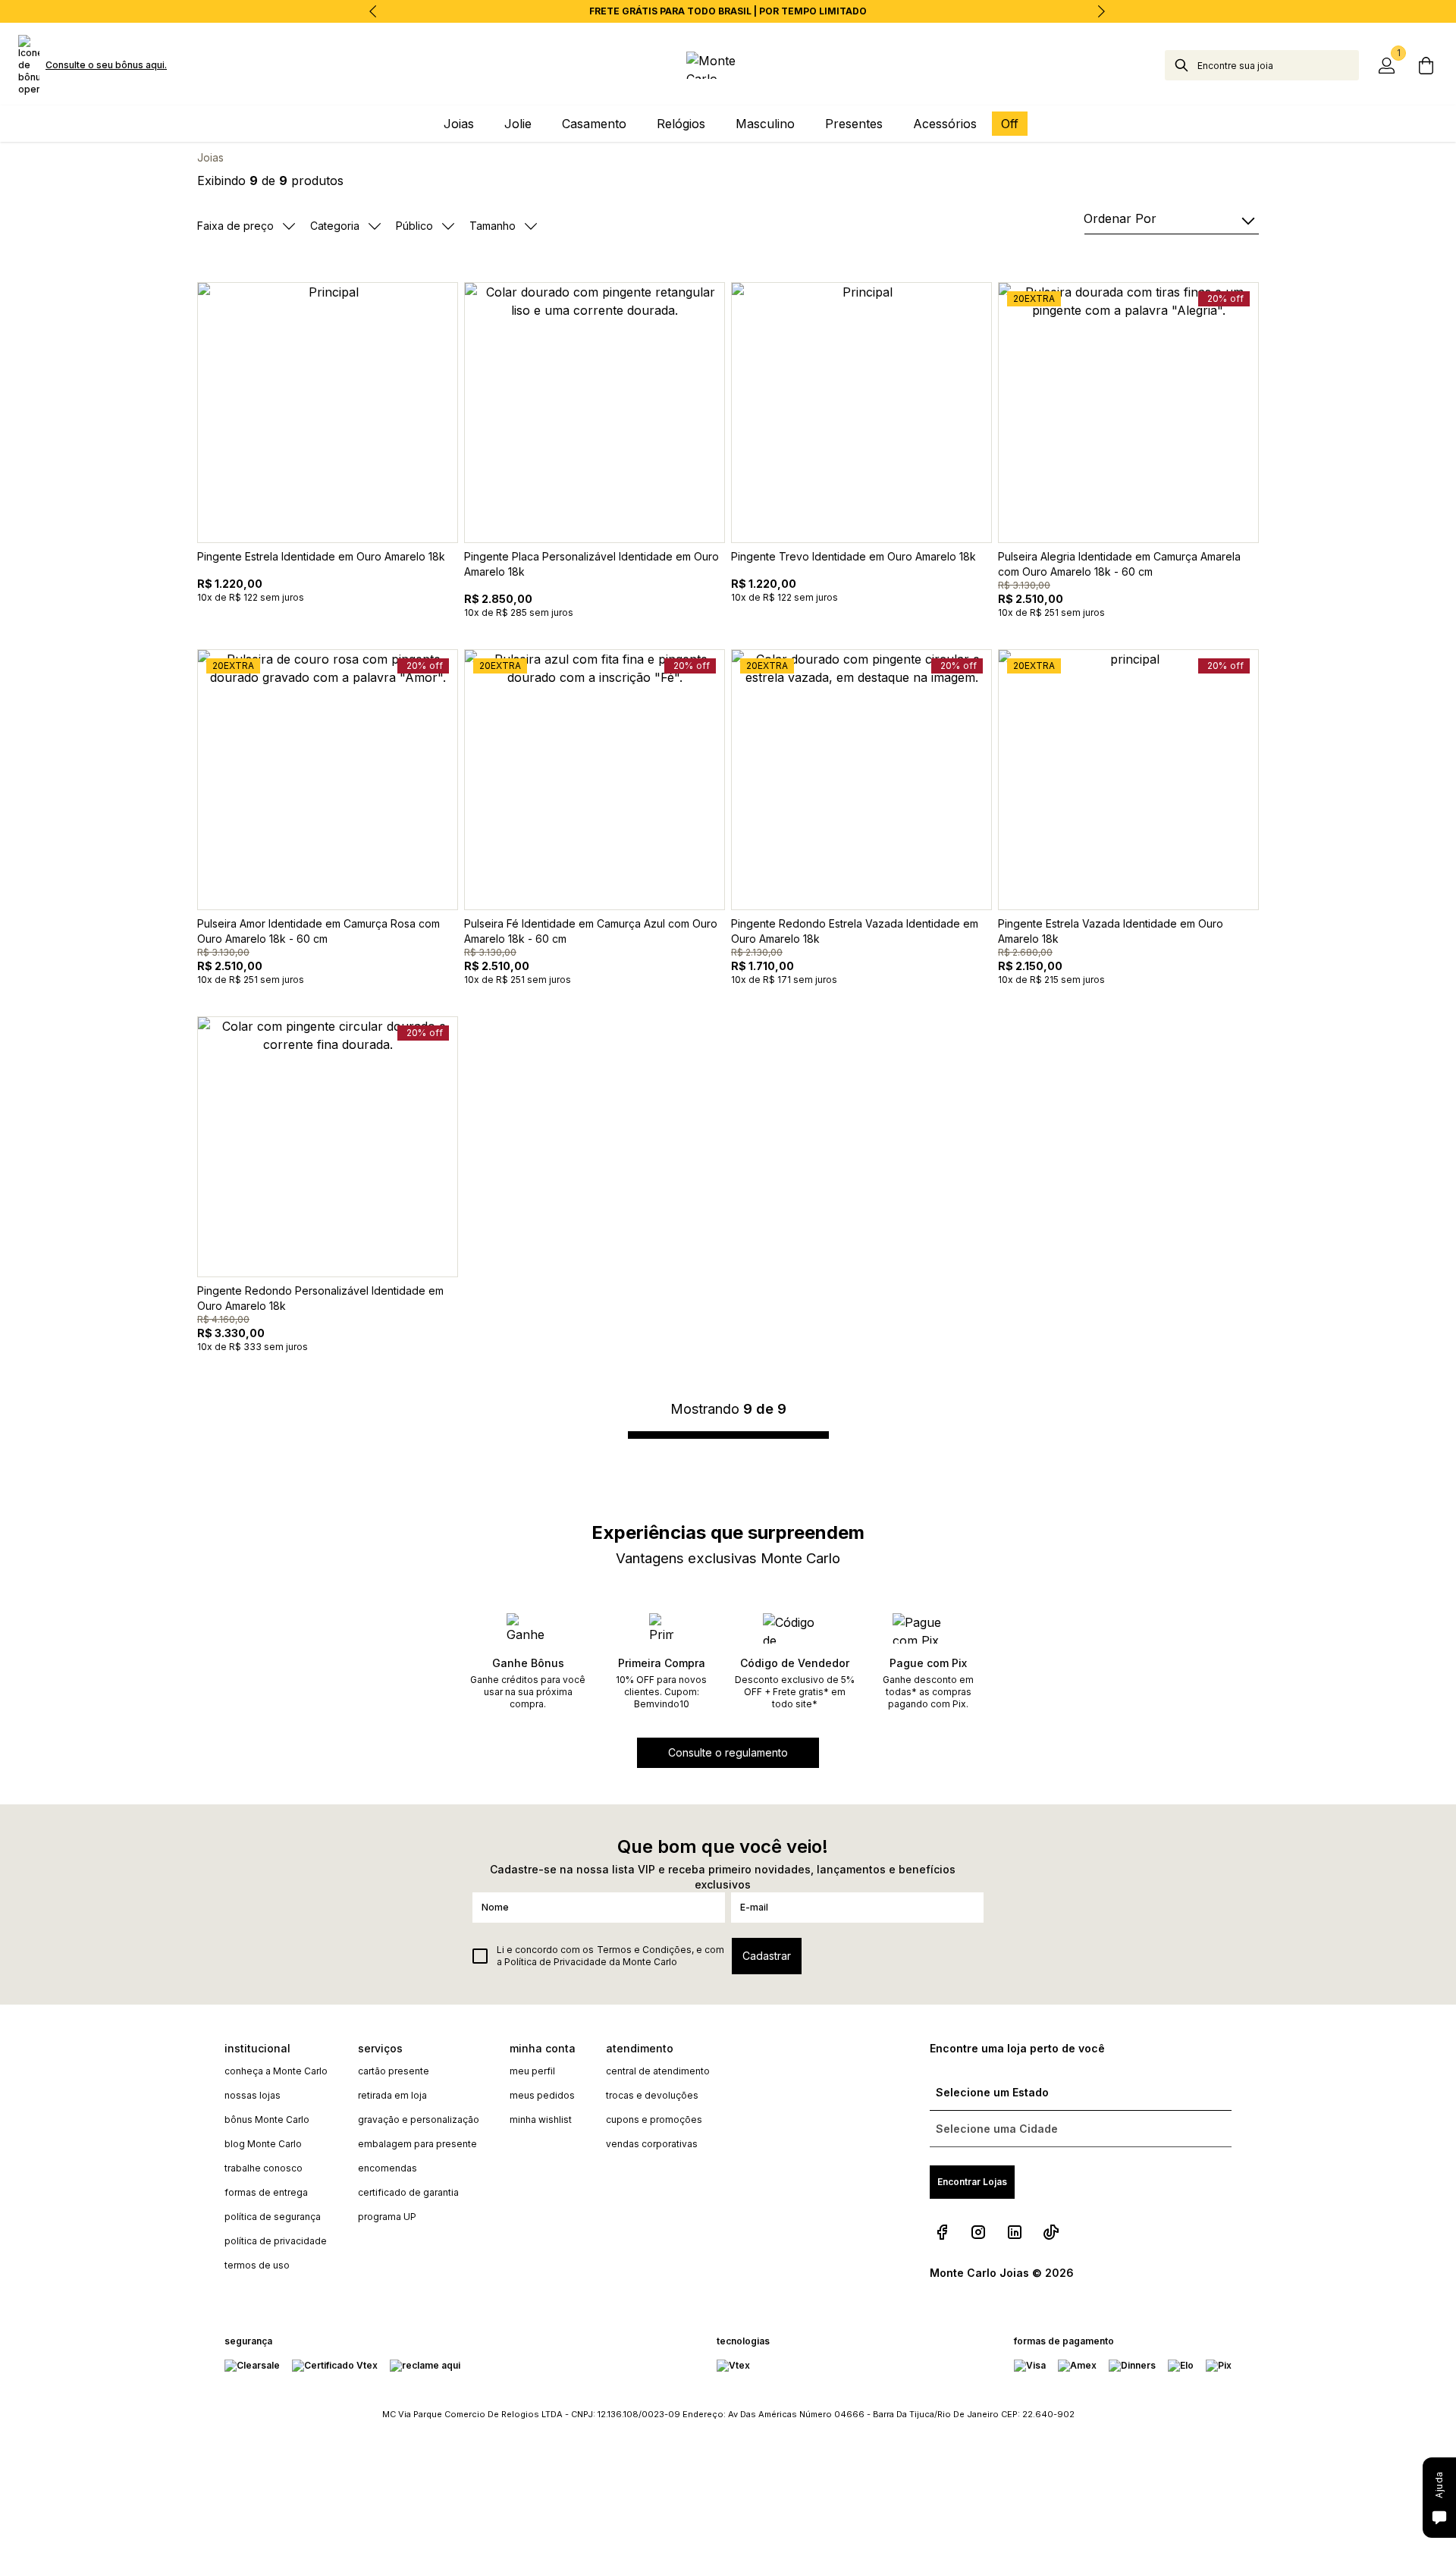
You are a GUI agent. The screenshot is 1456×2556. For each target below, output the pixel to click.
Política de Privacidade (555, 1962)
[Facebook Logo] (942, 2232)
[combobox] (1278, 65)
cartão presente (394, 2071)
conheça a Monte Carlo (276, 2071)
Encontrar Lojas (972, 2182)
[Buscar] (1181, 65)
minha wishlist (541, 2120)
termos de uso (257, 2265)
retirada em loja (392, 2095)
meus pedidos (542, 2095)
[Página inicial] (728, 65)
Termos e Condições (644, 1950)
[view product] (328, 413)
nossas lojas (253, 2095)
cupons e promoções (654, 2120)
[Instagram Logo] (978, 2232)
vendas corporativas (652, 2144)
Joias (210, 157)
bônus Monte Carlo (267, 2120)
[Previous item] (373, 11)
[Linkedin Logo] (1015, 2232)
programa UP (387, 2217)
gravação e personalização (419, 2120)
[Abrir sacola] (1426, 65)
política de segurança (273, 2217)
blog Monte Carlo (263, 2144)
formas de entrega (266, 2192)
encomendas (388, 2168)
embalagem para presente (417, 2144)
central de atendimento (658, 2071)
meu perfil (532, 2071)
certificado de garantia (408, 2192)
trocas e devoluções (652, 2095)
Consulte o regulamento (728, 1752)
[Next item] (1101, 11)
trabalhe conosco (264, 2168)
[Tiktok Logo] (1051, 2232)
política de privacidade (276, 2241)
